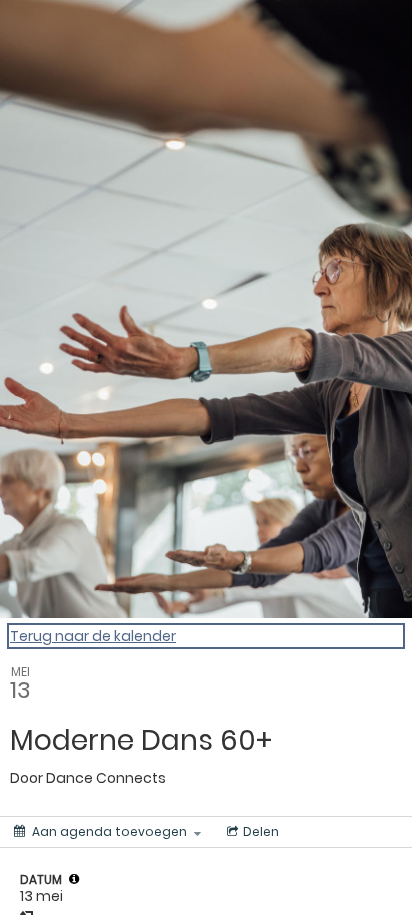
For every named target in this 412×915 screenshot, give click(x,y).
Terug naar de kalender (93, 636)
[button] (74, 879)
